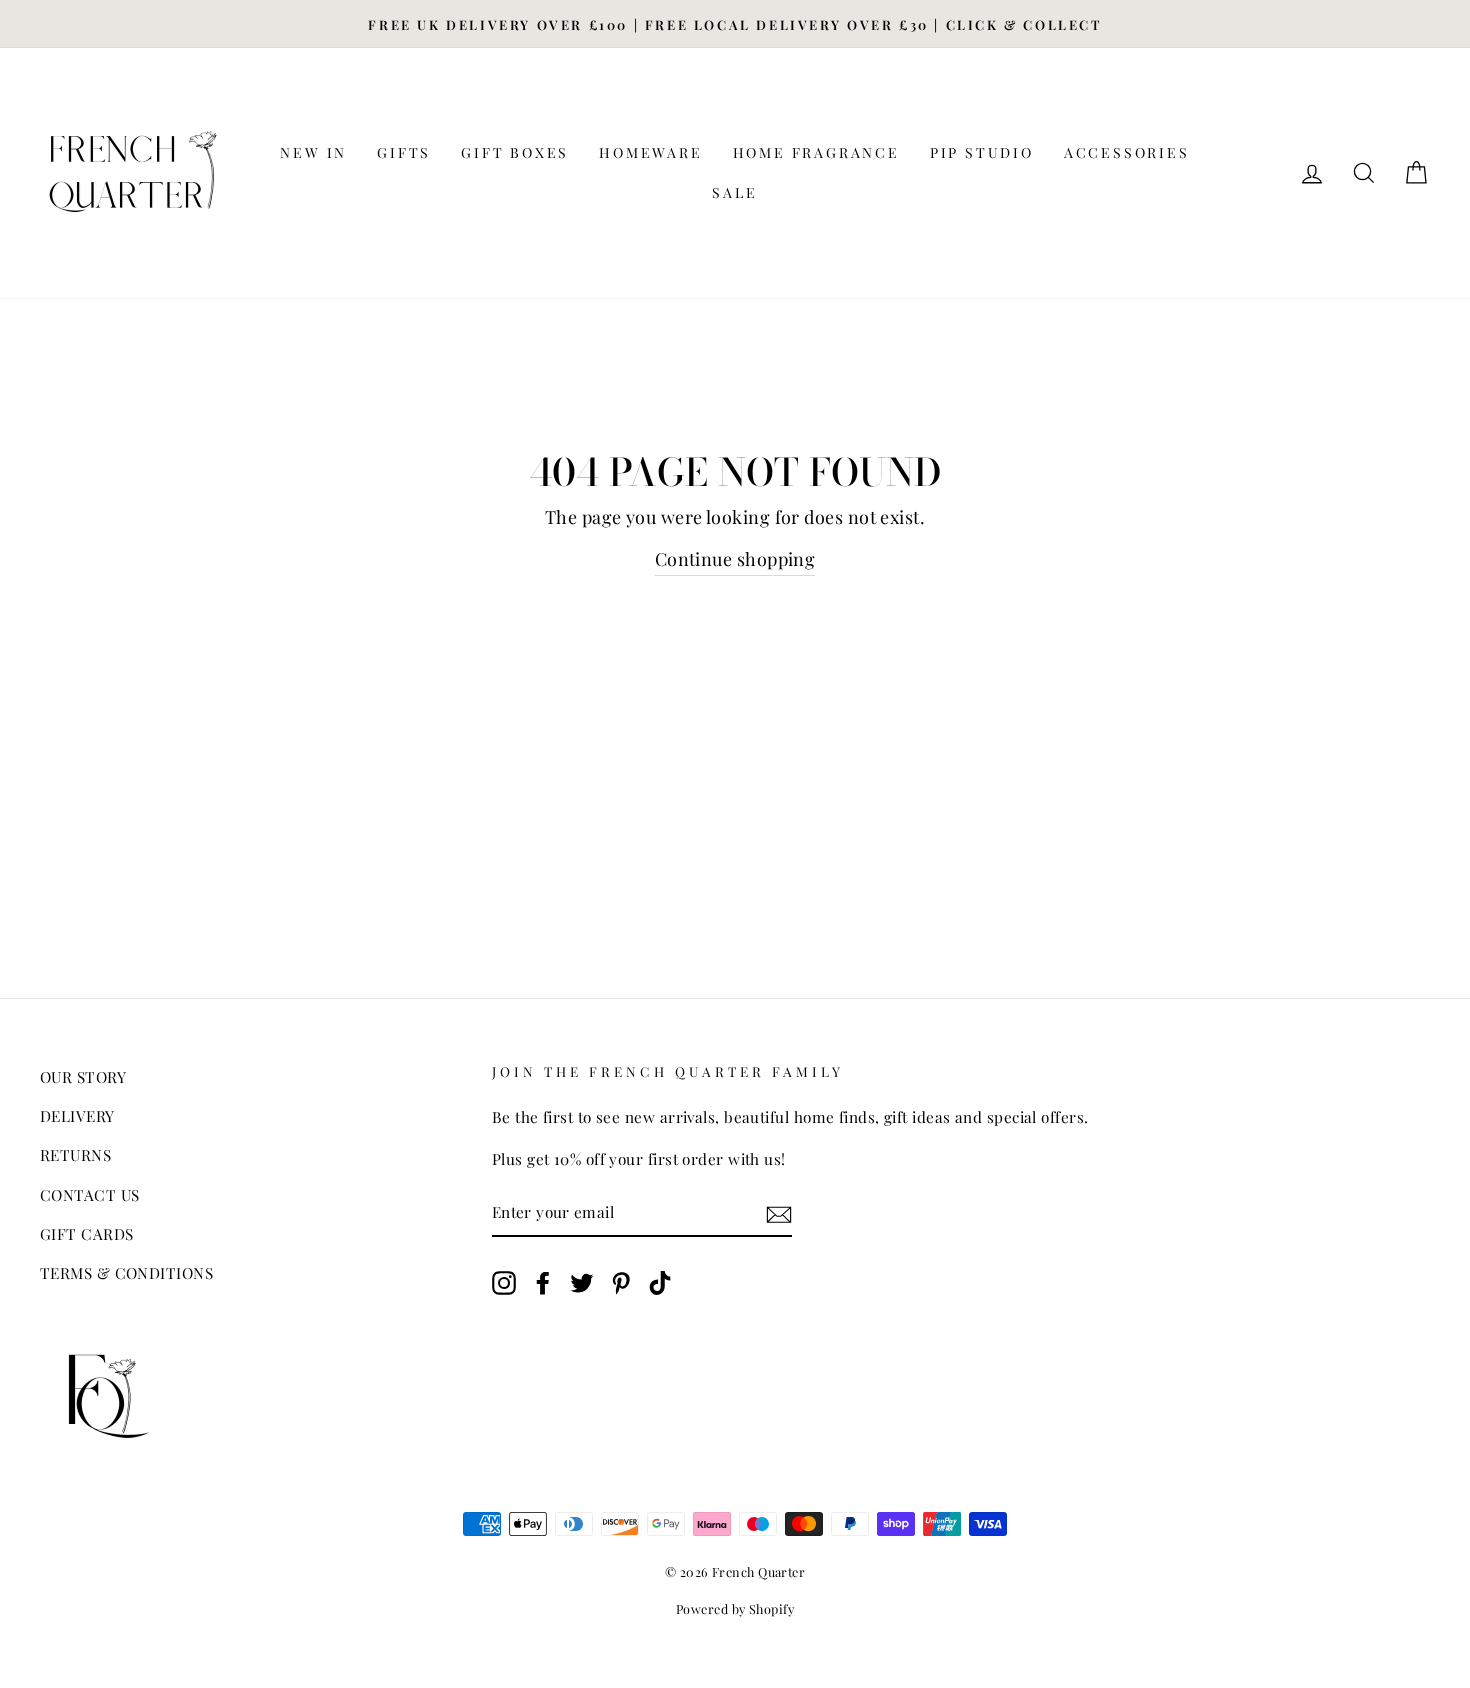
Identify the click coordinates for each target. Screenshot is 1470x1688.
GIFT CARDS (87, 1233)
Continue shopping (735, 559)
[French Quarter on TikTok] (660, 1281)
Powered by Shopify (735, 1608)
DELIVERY (77, 1115)
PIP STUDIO (982, 152)
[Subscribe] (779, 1212)
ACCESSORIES (1127, 152)
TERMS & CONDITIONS (126, 1272)
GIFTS (404, 152)
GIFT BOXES (515, 152)
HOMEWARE (650, 152)
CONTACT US (90, 1194)
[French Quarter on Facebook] (543, 1281)
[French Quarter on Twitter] (582, 1281)
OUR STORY (83, 1076)
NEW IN (313, 152)
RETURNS (75, 1154)
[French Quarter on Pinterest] (621, 1281)
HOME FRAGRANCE (816, 152)
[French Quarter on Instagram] (504, 1281)
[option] (735, 24)
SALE (734, 192)
